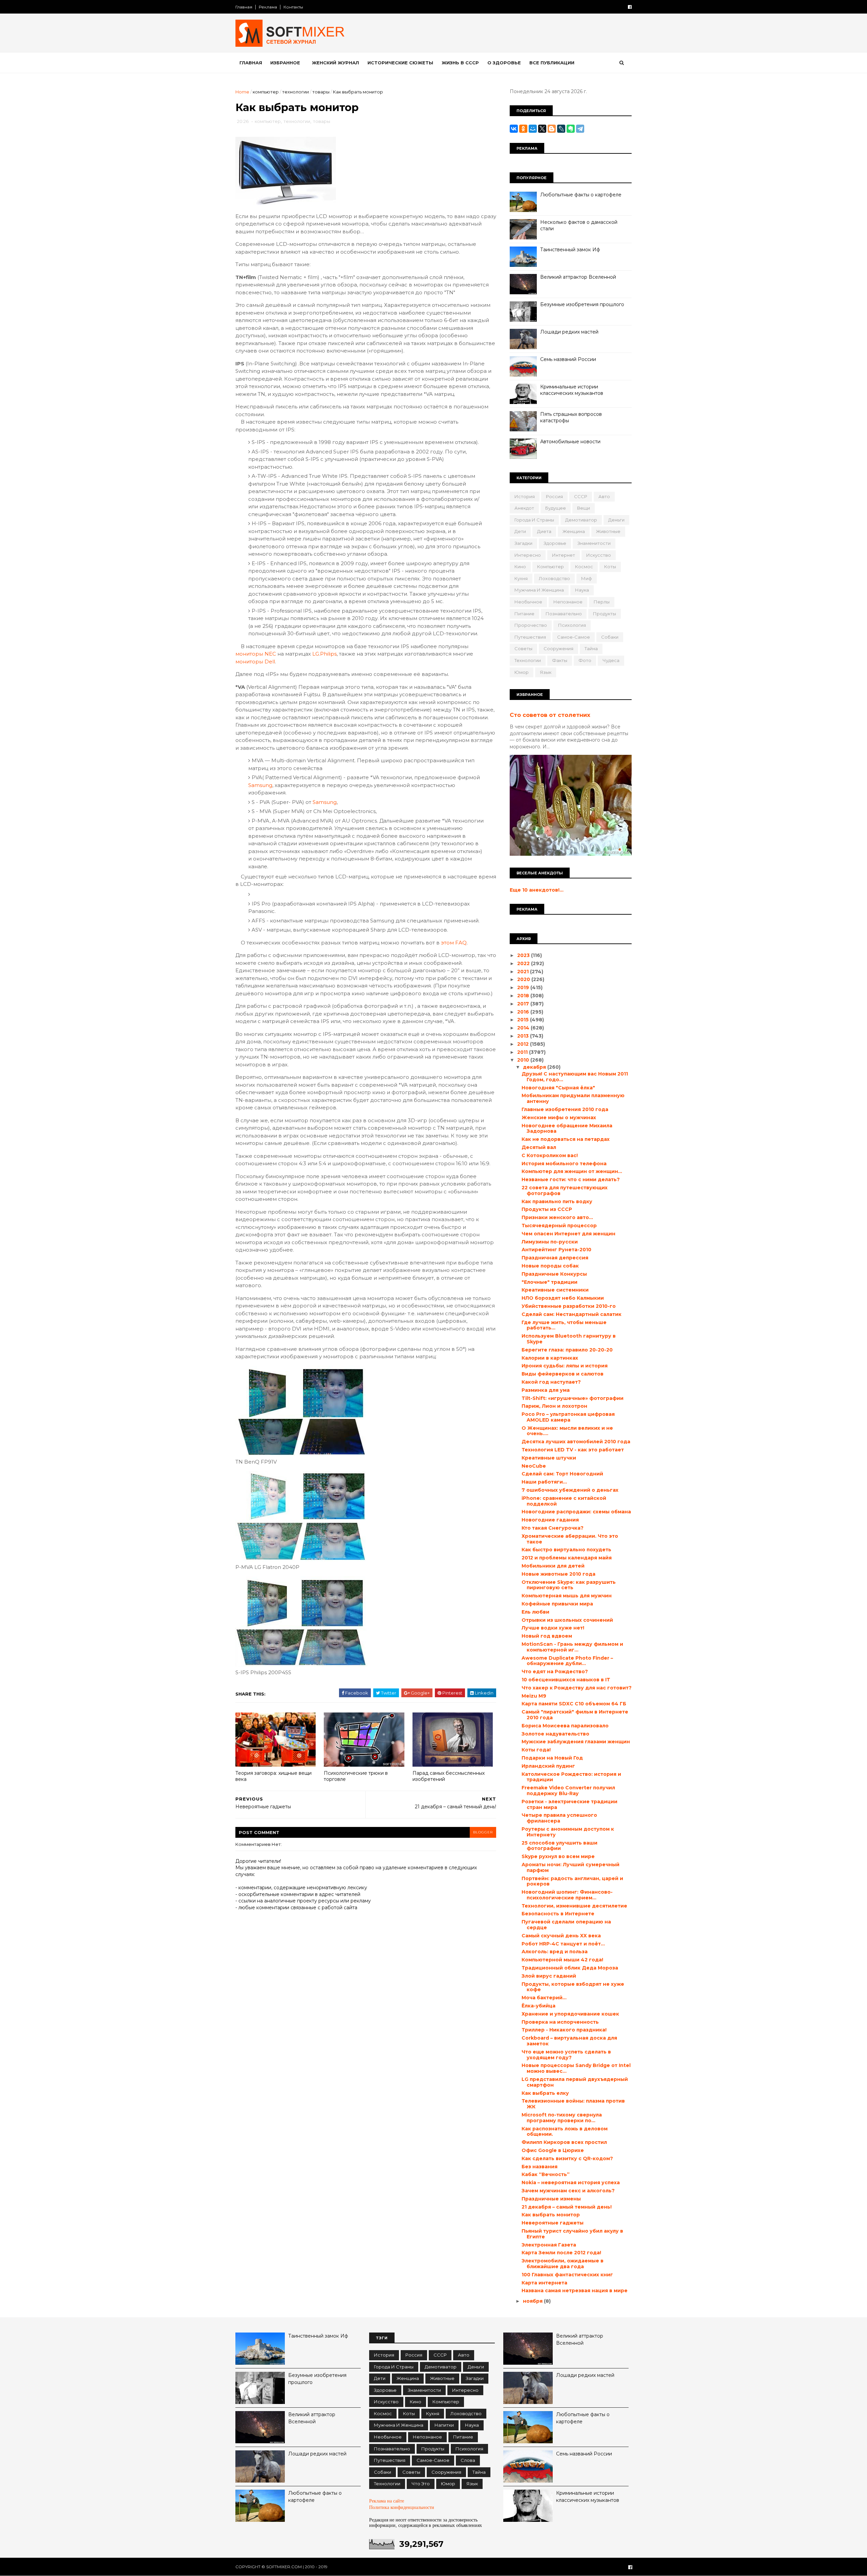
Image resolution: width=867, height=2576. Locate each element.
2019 (524, 987)
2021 (524, 972)
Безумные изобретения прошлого (582, 304)
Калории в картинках (550, 1358)
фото (585, 660)
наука (582, 590)
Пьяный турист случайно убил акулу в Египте (572, 2234)
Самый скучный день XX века (561, 1936)
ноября (533, 2301)
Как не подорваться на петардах (566, 1139)
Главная (244, 7)
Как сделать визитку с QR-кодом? (567, 2158)
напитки (444, 2425)
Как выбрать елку (545, 2093)
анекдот (524, 508)
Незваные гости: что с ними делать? (571, 1179)
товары (321, 92)
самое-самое (574, 637)
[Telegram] (580, 129)
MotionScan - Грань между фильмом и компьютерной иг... (572, 1647)
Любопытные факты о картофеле (581, 195)
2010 (524, 1060)
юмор (522, 672)
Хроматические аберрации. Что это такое (570, 1539)
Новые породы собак (550, 1266)
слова (468, 2460)
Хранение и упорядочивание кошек (570, 2014)
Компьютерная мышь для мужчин (567, 1596)
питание (524, 614)
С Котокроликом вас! (550, 1155)
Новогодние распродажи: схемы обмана (576, 1512)
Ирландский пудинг (548, 1766)
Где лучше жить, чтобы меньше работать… (564, 1325)
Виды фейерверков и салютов (563, 1374)
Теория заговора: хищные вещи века (273, 1776)
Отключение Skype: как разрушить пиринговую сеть (569, 1585)
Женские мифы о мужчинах (559, 1117)
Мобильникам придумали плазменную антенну (573, 1098)
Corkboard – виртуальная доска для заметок (569, 2041)
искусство (599, 555)
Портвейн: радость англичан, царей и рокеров (572, 1881)
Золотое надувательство (555, 1734)
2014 (524, 1028)
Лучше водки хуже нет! (553, 1628)
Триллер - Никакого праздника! (564, 2030)
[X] (542, 129)
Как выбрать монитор (551, 2215)
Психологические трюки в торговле (356, 1776)
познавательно (564, 614)
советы (523, 648)
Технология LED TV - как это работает (573, 1450)
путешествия (530, 637)
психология (572, 625)
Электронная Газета (549, 2245)
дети (520, 531)
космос (584, 567)
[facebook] (630, 7)
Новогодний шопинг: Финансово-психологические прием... (567, 1895)
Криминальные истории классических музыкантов (572, 390)
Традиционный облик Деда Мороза (570, 1968)
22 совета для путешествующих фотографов (565, 1190)
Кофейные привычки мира (557, 1604)
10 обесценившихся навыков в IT (566, 1680)
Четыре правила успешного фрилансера (559, 1818)
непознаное (568, 602)
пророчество (531, 625)
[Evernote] (571, 129)
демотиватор (581, 520)
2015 (524, 1020)
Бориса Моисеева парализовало (565, 1726)
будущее (556, 508)
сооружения (558, 648)
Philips (328, 654)
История (525, 496)
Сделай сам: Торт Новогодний (562, 1474)
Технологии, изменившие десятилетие (574, 1906)
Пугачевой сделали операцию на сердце (566, 1925)
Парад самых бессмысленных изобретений (449, 1776)
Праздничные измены (551, 2199)
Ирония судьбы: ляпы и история (565, 1366)
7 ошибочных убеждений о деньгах (570, 1490)
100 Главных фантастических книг (567, 2275)
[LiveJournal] (561, 129)
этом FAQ (454, 943)
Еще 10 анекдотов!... (537, 890)
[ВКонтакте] (514, 129)
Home (242, 92)
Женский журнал (335, 63)
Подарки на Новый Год (552, 1758)
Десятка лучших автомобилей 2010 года (576, 1442)
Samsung (260, 785)
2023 (524, 955)
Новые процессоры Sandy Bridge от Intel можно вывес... (576, 2068)
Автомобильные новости (570, 442)
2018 (524, 996)
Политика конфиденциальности (402, 2507)
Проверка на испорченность (560, 2022)
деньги (616, 520)
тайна (591, 648)
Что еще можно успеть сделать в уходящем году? (566, 2055)
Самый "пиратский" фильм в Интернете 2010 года (575, 1715)
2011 (523, 1052)
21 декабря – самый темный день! (567, 2207)
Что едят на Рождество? (555, 1672)
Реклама (268, 7)
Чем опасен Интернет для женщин (568, 1234)
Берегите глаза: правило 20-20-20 (567, 1350)
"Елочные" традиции (549, 1282)
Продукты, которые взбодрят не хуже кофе (573, 1987)
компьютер (266, 92)
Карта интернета (544, 2283)
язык (546, 672)
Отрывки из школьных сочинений (567, 1620)
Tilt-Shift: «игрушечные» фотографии (573, 1398)
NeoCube (534, 1466)
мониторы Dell (255, 662)
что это (421, 2484)
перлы (602, 602)
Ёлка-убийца (538, 2006)
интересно (528, 555)
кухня (521, 578)
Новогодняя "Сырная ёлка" (558, 1088)
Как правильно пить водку (557, 1201)
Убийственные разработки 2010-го (569, 1306)
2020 (524, 979)
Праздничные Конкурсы (554, 1274)
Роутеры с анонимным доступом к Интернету (568, 1832)
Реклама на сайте (387, 2501)
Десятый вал (539, 1147)
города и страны (534, 520)
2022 (524, 963)
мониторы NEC (256, 654)
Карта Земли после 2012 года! (561, 2253)
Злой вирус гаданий (549, 1976)
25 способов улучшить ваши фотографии (559, 1846)
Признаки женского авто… (557, 1217)
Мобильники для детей (553, 1566)
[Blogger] (552, 129)
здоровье (555, 543)
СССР (581, 496)
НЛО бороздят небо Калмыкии (563, 1298)
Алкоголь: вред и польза (555, 1952)
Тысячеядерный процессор (559, 1226)
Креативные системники (555, 1290)
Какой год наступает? (551, 1382)
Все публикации (552, 63)
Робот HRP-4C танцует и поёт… (563, 1944)
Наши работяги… (544, 1482)
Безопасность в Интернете (558, 1914)
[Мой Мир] (533, 129)
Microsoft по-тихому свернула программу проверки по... (562, 2118)
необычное (528, 602)
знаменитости (594, 543)
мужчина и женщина (539, 590)
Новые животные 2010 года (558, 1574)
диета (544, 531)
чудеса (611, 660)
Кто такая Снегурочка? (553, 1528)
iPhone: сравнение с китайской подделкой (564, 1501)
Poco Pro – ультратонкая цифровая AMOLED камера (568, 1417)
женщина (574, 531)
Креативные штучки (549, 1458)
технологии (295, 92)
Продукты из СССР (547, 1209)
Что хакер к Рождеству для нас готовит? (577, 1688)
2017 (524, 1004)
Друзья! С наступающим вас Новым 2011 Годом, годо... (575, 1077)
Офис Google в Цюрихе (553, 2150)
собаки (610, 637)
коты (610, 567)
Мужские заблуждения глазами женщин (576, 1742)
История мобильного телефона (564, 1164)
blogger (483, 1832)
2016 (524, 1012)
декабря (535, 1067)
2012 (524, 1044)
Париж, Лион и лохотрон (554, 1406)
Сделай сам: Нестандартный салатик (572, 1314)
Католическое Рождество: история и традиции (571, 1777)
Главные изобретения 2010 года (565, 1109)
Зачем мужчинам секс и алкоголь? (568, 2191)
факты (560, 660)
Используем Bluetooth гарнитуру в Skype (569, 1339)
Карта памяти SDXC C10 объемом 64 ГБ (574, 1704)
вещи (584, 508)
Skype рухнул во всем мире (558, 1856)
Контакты (293, 7)
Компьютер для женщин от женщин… (572, 1171)
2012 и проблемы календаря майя (567, 1558)
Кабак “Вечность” (546, 2174)
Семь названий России (568, 359)
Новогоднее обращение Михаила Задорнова (567, 1129)
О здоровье (504, 63)
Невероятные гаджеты (553, 2223)
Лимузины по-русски (550, 1242)
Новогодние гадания (550, 1520)
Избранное (285, 63)
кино (520, 567)
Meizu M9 (534, 1696)
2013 (524, 1036)
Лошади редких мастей (569, 332)
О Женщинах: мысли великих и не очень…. (567, 1431)
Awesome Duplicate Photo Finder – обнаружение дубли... (567, 1661)
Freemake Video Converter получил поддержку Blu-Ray (568, 1791)
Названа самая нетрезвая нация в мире (575, 2291)
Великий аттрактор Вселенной (578, 277)
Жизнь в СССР (460, 63)
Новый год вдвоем (547, 1636)
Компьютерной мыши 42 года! (562, 1960)
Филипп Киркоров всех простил (564, 2142)
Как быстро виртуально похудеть (566, 1550)
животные (608, 531)
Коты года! (536, 1750)
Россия (554, 496)
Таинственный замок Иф (570, 250)
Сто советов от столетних (550, 715)
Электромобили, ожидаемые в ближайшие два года (563, 2264)
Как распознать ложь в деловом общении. (565, 2132)
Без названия (540, 2167)
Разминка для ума (546, 1390)
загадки (523, 543)
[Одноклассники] (523, 129)
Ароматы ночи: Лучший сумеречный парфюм (570, 1867)
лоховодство (554, 578)
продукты (605, 614)
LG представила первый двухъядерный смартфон (575, 2082)
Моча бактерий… (544, 1998)
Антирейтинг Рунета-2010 (556, 1250)
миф (587, 578)
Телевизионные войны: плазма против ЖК (573, 2104)
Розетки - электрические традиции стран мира (569, 1804)
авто (604, 496)
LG (316, 654)
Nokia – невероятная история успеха (571, 2183)
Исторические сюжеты (400, 63)
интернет (564, 555)
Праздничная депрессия (555, 1258)
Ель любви (535, 1612)
